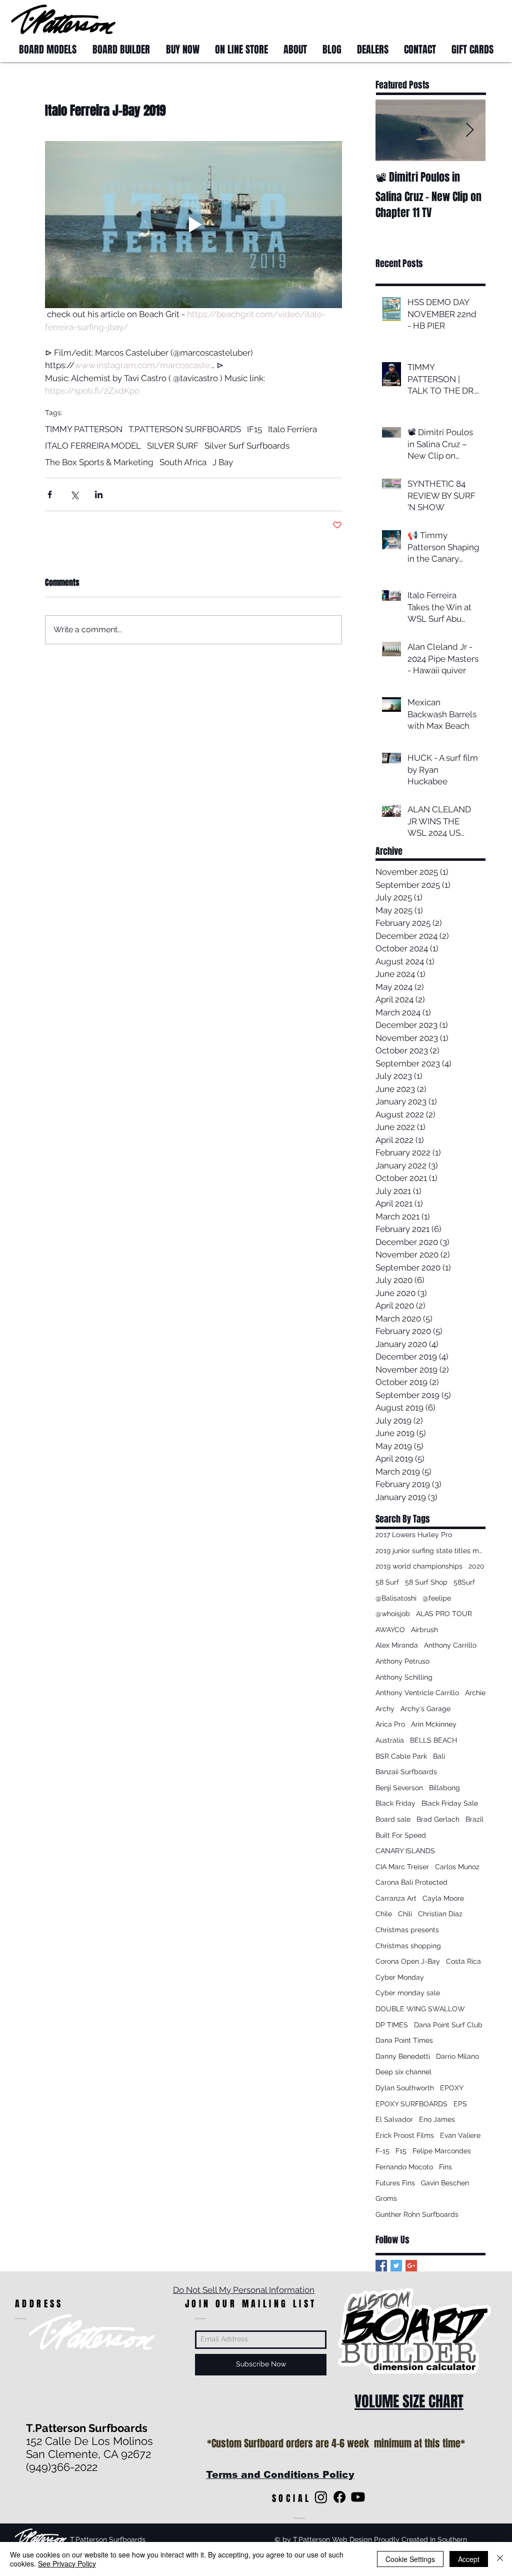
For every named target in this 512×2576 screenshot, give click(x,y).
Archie (475, 1693)
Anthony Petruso (402, 1661)
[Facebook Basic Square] (381, 2266)
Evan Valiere (460, 2135)
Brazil (474, 1819)
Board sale (393, 1819)
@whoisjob (393, 1614)
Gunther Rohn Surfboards (417, 2214)
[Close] (500, 2559)
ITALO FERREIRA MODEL (93, 446)
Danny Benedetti (403, 2056)
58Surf (464, 1582)
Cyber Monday (400, 1977)
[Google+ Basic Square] (411, 2266)
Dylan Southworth (405, 2088)
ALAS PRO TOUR (444, 1614)
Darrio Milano (457, 2056)
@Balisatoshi (396, 1598)
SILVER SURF (173, 446)
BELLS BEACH (433, 1740)
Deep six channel (403, 2072)
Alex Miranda (397, 1645)
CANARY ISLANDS (405, 1851)
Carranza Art (396, 1898)
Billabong (444, 1788)
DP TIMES (392, 2025)
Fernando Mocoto (404, 2167)
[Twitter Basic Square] (396, 2266)
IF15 (254, 429)
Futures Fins (395, 2183)
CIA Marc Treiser (402, 1867)
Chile (384, 1914)
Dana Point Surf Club (448, 2025)
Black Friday (395, 1803)
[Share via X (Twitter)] (74, 494)
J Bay (223, 462)
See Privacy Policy (67, 2563)
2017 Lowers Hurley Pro (414, 1535)
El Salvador (394, 2119)
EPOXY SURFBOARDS (411, 2104)
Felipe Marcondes (442, 2151)
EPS (460, 2104)
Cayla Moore (443, 1898)
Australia (390, 1740)
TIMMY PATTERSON (84, 429)
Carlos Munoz (457, 1867)
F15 (401, 2151)
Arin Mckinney (434, 1724)
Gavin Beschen (445, 2183)
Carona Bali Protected (411, 1882)
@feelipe (437, 1598)
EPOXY (452, 2088)
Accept (469, 2559)
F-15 (382, 2151)
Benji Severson (399, 1788)
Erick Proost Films (405, 2135)
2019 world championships (419, 1566)
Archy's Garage (425, 1709)
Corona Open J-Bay (408, 1961)
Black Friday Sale (450, 1803)
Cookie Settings (410, 2559)
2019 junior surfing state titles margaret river (430, 1551)
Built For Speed (401, 1835)
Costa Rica (463, 1961)
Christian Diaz (440, 1914)
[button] (482, 19)
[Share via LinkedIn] (99, 494)
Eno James (437, 2119)
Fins (445, 2167)
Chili (405, 1914)
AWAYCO (390, 1630)
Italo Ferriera (292, 429)
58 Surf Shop (426, 1582)
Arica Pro (390, 1724)
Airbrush (424, 1630)
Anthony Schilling (404, 1677)
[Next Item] (469, 130)
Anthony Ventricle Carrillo (417, 1693)
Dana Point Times (404, 2040)
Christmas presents (407, 1930)
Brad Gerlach (438, 1819)
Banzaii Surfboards (406, 1772)
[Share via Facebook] (50, 494)
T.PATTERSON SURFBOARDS (185, 429)
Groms (386, 2198)
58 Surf (387, 1582)
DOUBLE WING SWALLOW (420, 2009)
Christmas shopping (408, 1946)
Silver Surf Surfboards (247, 446)
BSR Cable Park (401, 1756)
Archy (385, 1709)
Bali (439, 1756)
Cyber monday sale (408, 1993)
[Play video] (193, 225)
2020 (476, 1566)
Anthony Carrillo (450, 1645)
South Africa (183, 462)
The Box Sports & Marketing (99, 462)
